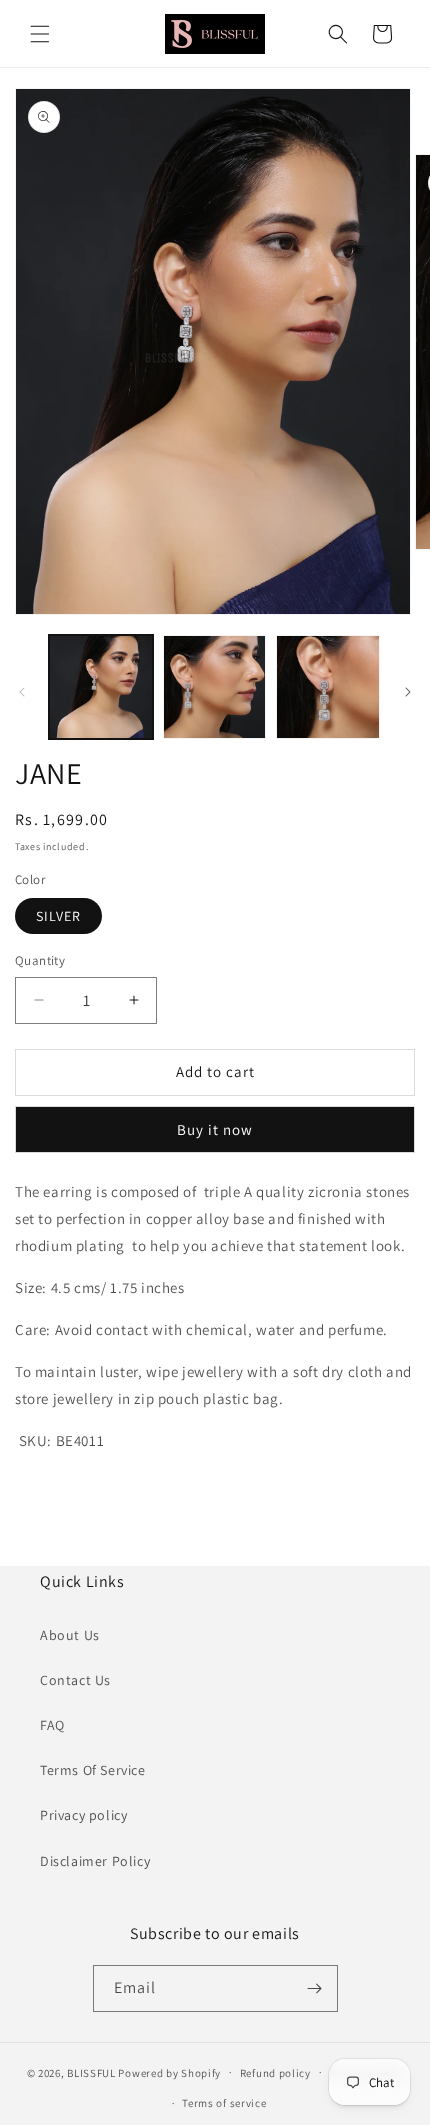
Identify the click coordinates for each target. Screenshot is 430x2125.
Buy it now (215, 1129)
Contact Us (75, 1680)
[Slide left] (22, 692)
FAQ (52, 1725)
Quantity (40, 960)
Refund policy (275, 2073)
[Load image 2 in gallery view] (215, 687)
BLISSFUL (91, 2072)
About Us (70, 1635)
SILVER (58, 916)
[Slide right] (408, 692)
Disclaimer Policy (95, 1861)
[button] (40, 34)
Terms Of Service (93, 1770)
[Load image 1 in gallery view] (101, 687)
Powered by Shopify (169, 2072)
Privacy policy (83, 1815)
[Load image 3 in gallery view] (328, 687)
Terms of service (224, 2103)
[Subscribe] (315, 1988)
